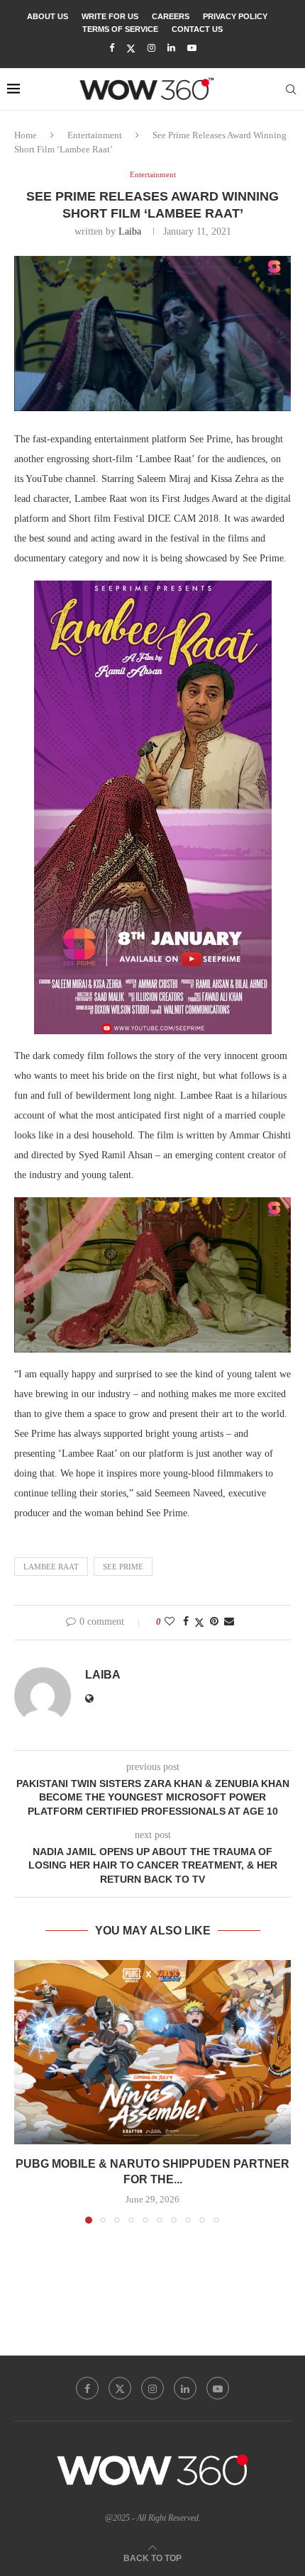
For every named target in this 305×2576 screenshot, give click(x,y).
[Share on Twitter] (199, 1623)
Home (26, 135)
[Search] (291, 89)
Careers (171, 16)
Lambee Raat (51, 1567)
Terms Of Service (120, 29)
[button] (26, 2091)
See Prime (123, 1567)
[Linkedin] (171, 48)
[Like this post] (170, 1622)
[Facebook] (112, 48)
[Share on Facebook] (186, 1622)
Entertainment (95, 135)
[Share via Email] (229, 1622)
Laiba (130, 231)
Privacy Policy (235, 16)
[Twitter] (131, 49)
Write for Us (110, 16)
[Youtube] (192, 48)
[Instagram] (151, 48)
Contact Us (197, 29)
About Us (48, 16)
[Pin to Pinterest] (214, 1622)
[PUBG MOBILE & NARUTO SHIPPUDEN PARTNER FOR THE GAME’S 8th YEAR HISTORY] (152, 2052)
